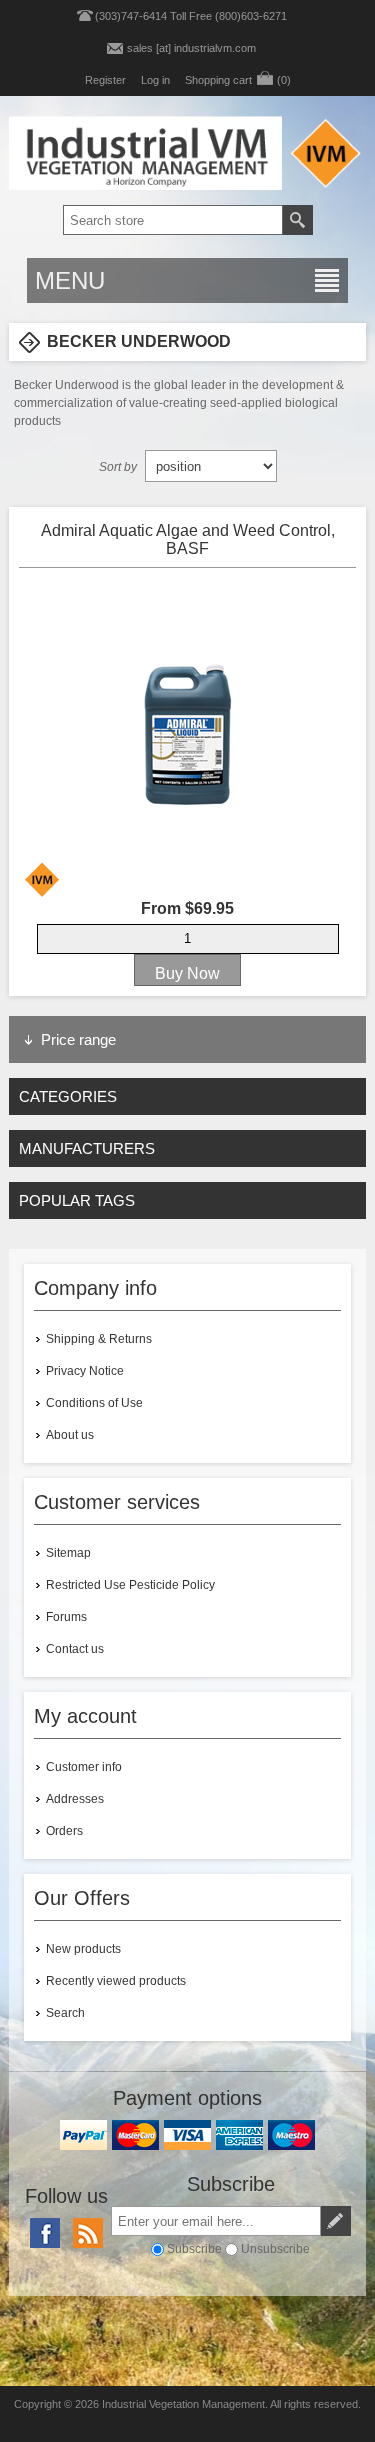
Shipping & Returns (99, 1339)
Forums (66, 1617)
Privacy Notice (85, 1371)
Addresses (75, 1799)
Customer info (84, 1767)
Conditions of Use (94, 1403)
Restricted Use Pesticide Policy (130, 1585)
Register (105, 80)
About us (70, 1435)
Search (65, 2013)
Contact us (75, 1649)
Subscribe (194, 2249)
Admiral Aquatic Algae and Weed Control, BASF (188, 539)
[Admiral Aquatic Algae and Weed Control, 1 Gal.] (188, 734)
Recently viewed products (116, 1981)
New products (83, 1949)
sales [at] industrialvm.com (191, 48)
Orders (64, 1831)
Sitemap (68, 1553)
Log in (155, 80)
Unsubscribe (275, 2249)
